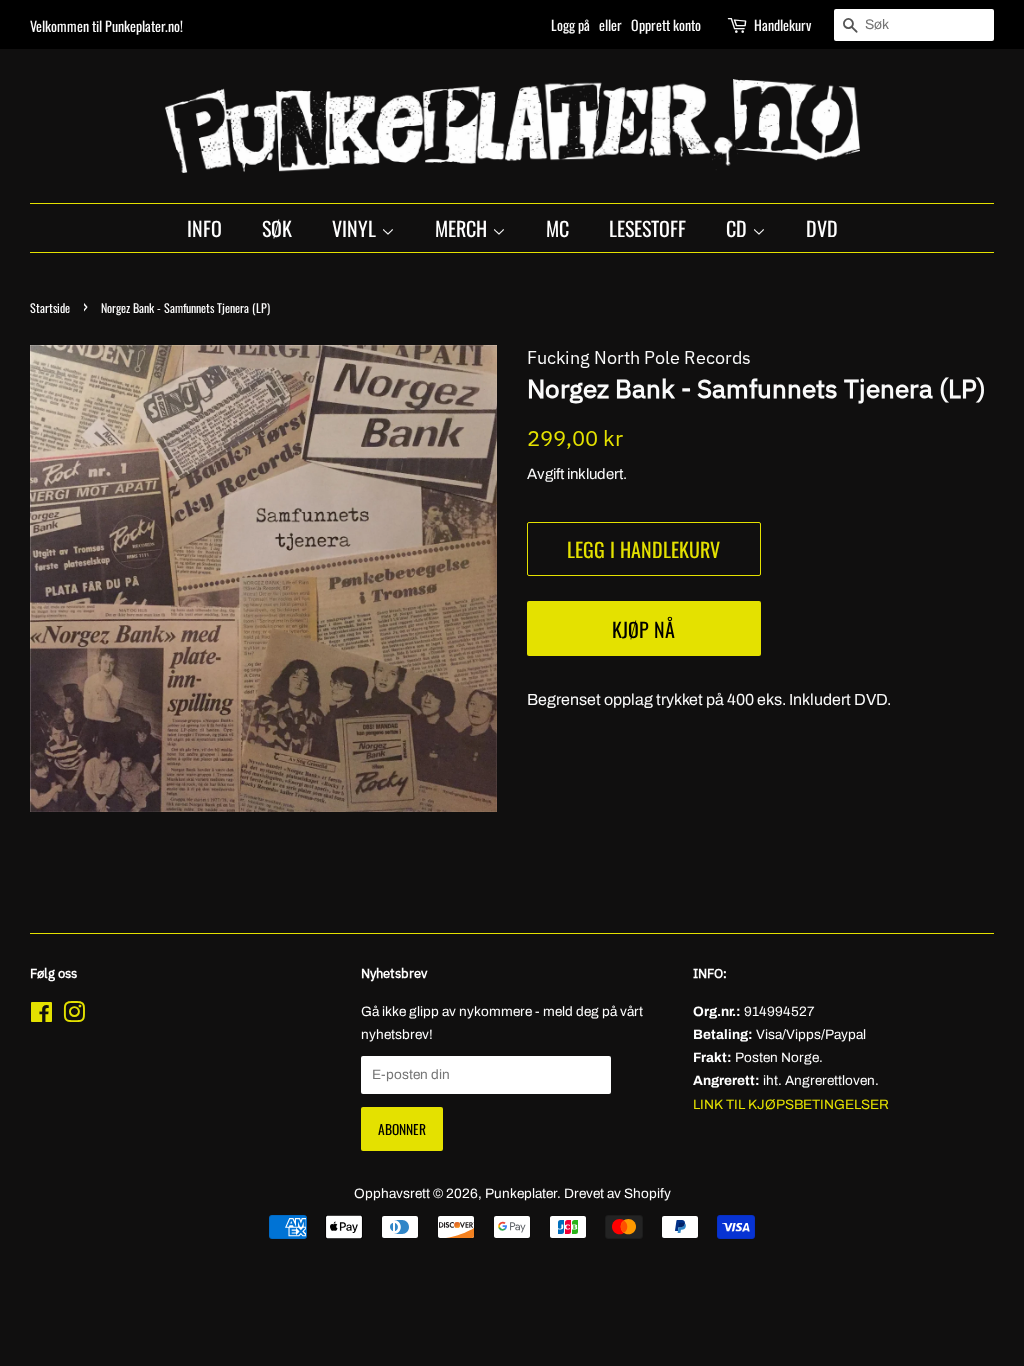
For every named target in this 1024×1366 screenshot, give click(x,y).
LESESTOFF (647, 228)
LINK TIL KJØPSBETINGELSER (791, 1104)
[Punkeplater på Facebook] (41, 1016)
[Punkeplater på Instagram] (74, 1016)
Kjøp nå (643, 629)
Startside (50, 307)
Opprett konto (666, 24)
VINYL (356, 228)
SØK (277, 228)
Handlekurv (782, 24)
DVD (822, 228)
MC (557, 228)
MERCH (463, 228)
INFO (204, 228)
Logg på (570, 24)
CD (739, 228)
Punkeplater (521, 1193)
